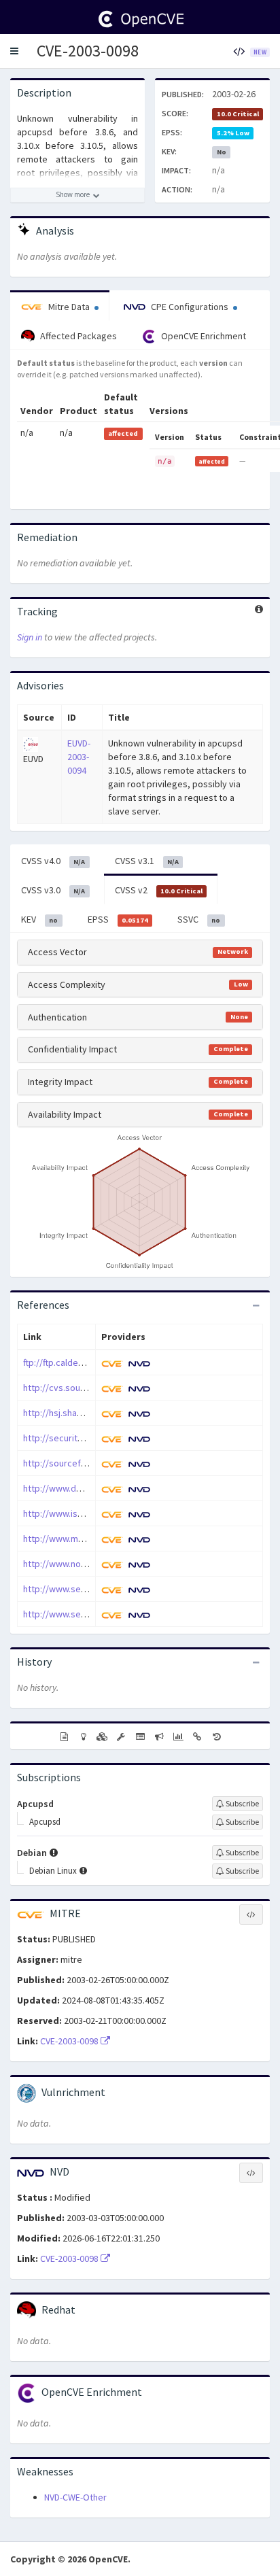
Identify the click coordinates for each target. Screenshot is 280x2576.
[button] (14, 51)
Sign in (30, 637)
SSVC (199, 919)
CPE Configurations (190, 307)
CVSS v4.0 (53, 861)
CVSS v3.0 (53, 890)
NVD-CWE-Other (75, 2497)
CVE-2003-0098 (88, 51)
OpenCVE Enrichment (203, 336)
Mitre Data (69, 307)
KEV (39, 919)
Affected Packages (77, 336)
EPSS (118, 919)
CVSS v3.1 (147, 861)
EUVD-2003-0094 (79, 757)
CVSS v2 (159, 890)
